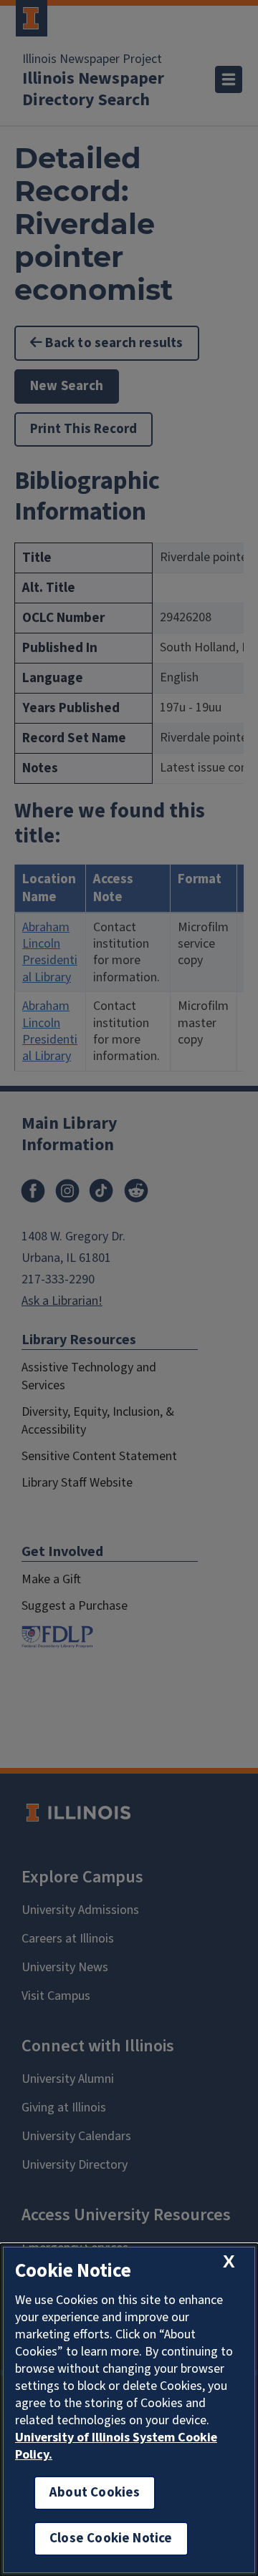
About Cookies (95, 2493)
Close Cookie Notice (111, 2538)
